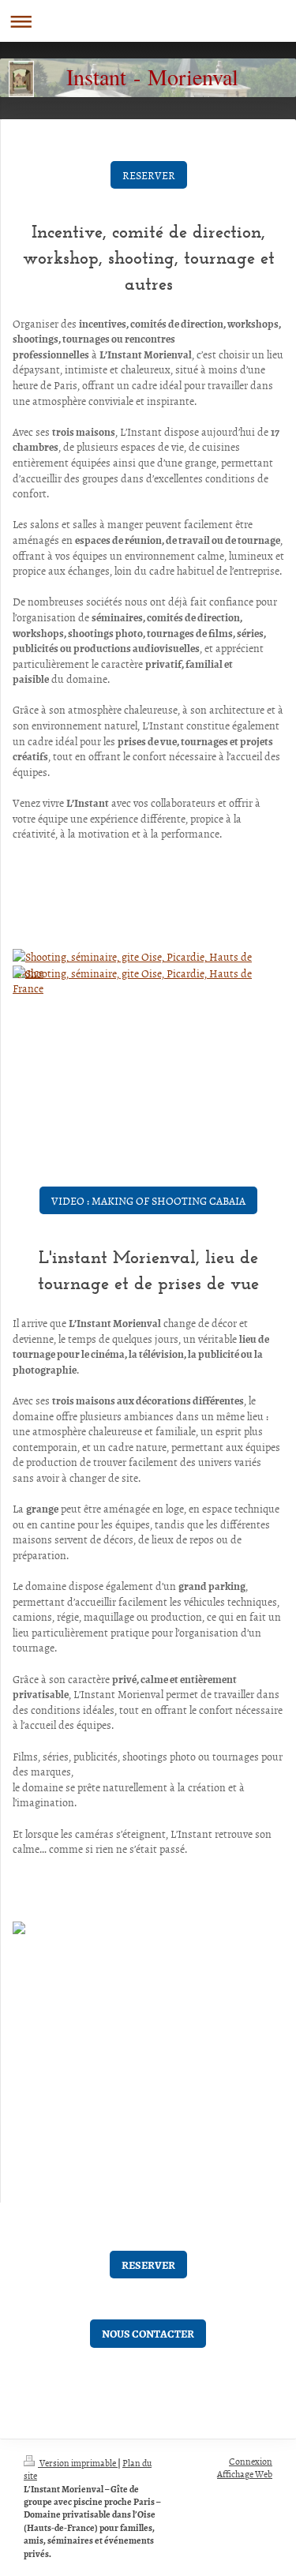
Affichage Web (245, 2474)
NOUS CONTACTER (148, 2333)
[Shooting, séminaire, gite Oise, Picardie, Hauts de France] (148, 1009)
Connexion (251, 2462)
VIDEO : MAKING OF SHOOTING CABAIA (148, 1200)
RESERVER (149, 175)
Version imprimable (78, 2463)
